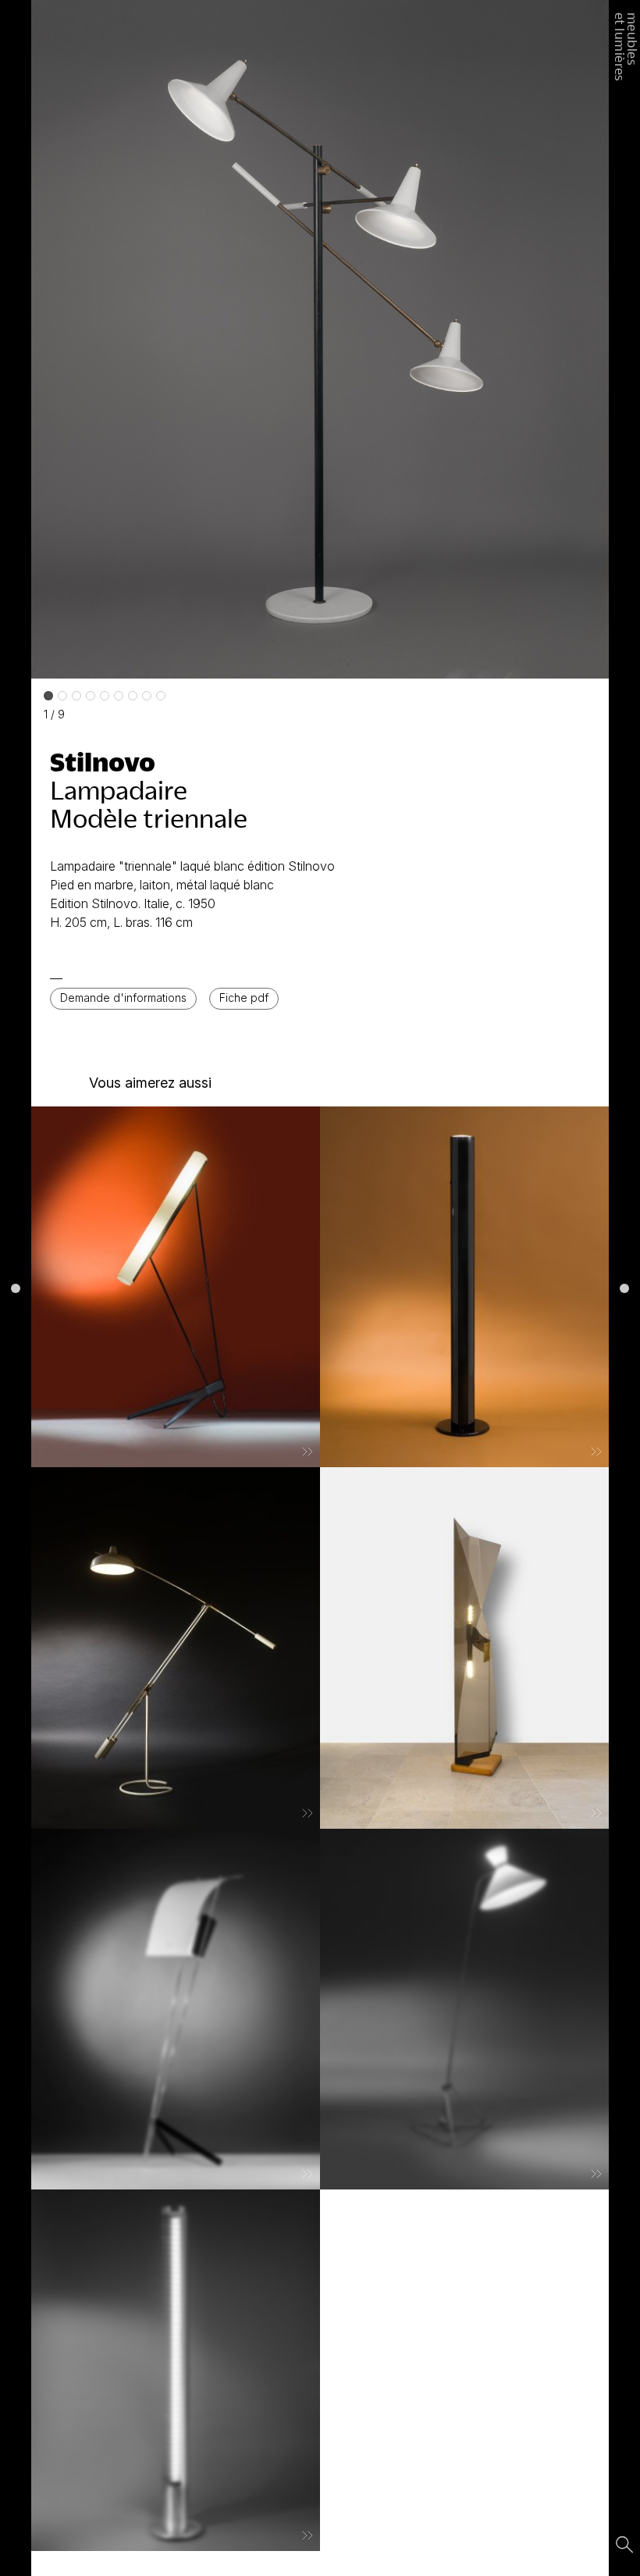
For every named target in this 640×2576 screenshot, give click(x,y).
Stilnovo (103, 761)
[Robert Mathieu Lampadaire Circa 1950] (176, 1287)
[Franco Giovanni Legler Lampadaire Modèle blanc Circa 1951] (176, 1648)
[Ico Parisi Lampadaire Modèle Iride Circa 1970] (176, 2370)
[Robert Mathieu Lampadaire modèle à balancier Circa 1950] (464, 2009)
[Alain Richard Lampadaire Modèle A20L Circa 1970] (464, 1287)
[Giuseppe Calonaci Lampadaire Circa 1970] (464, 1648)
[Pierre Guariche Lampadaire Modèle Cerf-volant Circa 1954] (176, 2009)
